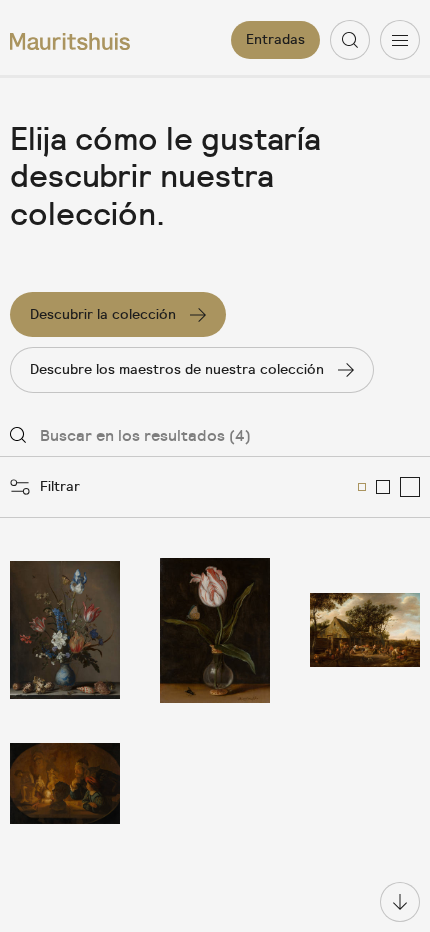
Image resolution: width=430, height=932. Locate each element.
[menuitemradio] (362, 487)
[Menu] (400, 40)
